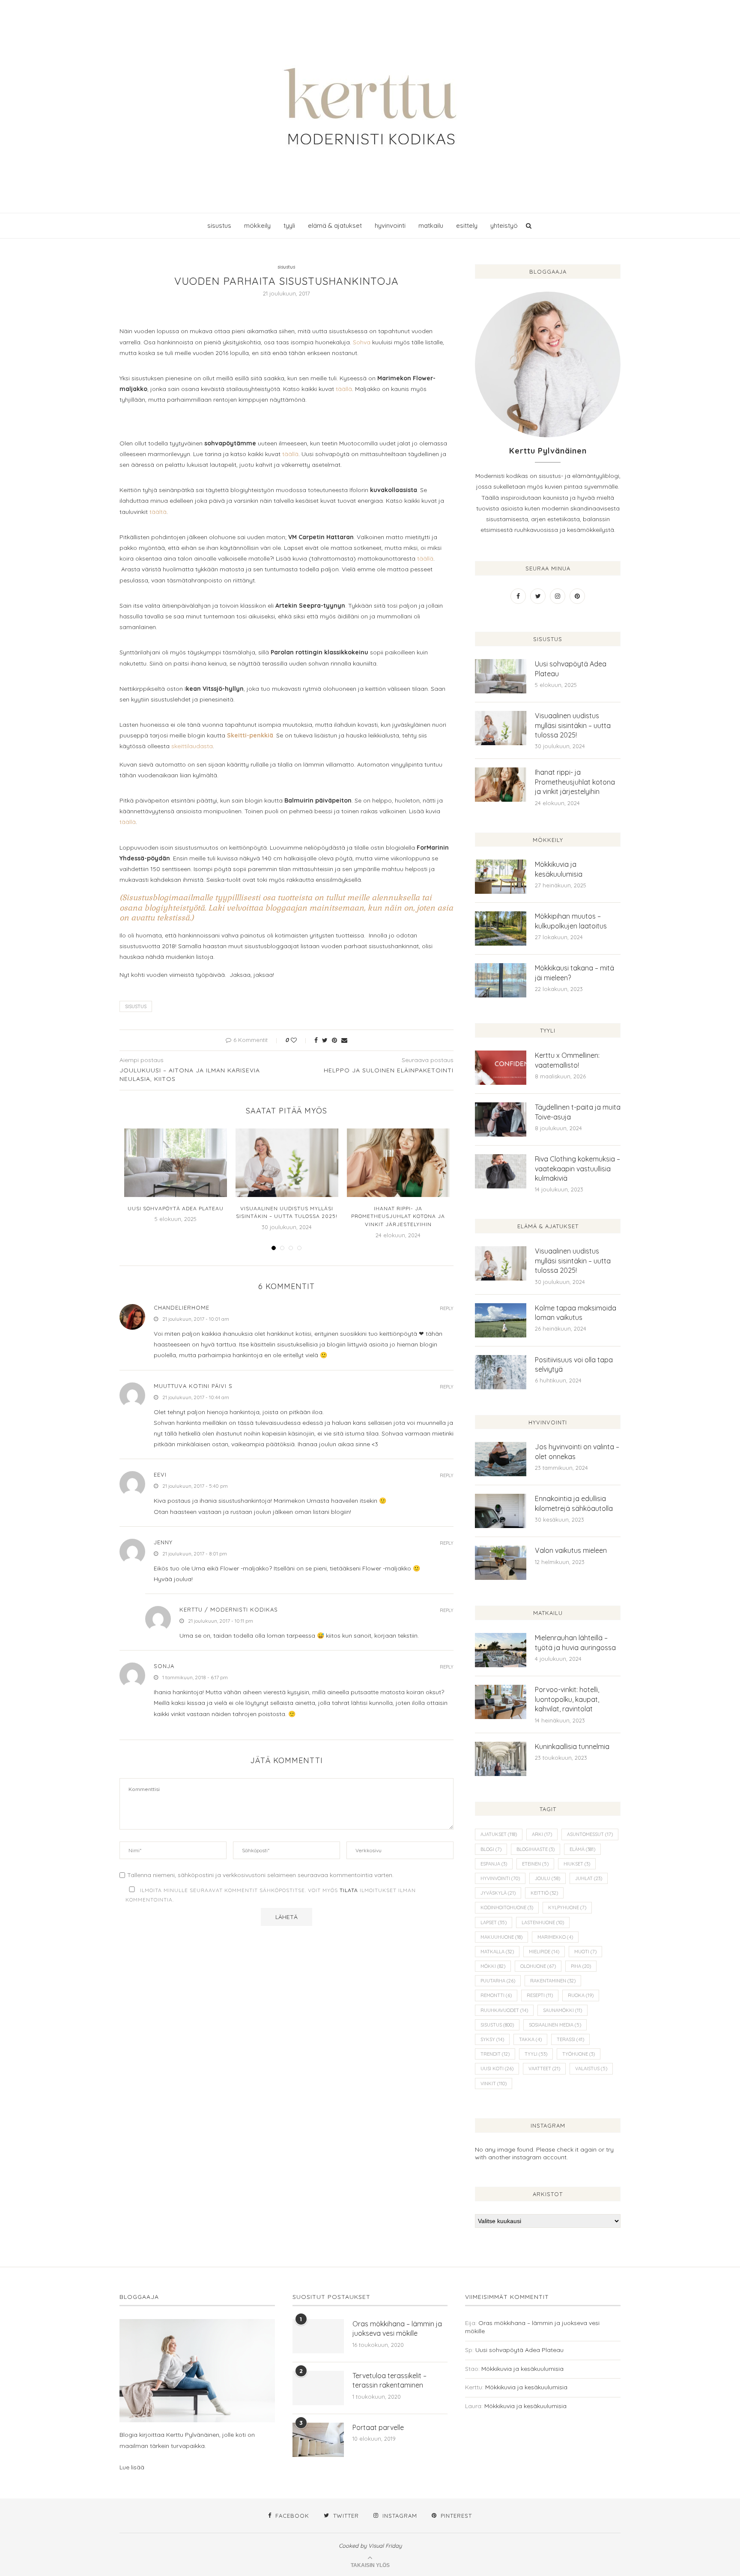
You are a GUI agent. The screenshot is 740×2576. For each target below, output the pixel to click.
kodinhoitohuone (507, 1907)
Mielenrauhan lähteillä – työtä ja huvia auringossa (575, 1642)
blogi (491, 1849)
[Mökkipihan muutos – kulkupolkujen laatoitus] (501, 928)
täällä (343, 389)
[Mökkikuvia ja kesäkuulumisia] (501, 877)
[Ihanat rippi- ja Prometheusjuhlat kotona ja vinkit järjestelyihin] (398, 1163)
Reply (447, 1309)
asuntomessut (590, 1834)
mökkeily (257, 225)
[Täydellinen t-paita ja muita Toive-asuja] (501, 1119)
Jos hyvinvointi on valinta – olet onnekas (577, 1451)
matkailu (431, 225)
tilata (349, 1890)
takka (530, 2039)
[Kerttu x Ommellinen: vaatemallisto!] (501, 1068)
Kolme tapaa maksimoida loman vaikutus (576, 1313)
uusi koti (497, 2069)
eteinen (535, 1864)
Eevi (160, 1475)
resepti (540, 1995)
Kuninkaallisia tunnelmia (572, 1746)
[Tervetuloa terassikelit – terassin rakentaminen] (318, 2388)
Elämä (582, 1849)
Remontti (496, 1995)
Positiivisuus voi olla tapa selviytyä (574, 1364)
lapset (494, 1922)
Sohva (362, 342)
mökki (493, 1966)
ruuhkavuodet (504, 2010)
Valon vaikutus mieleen (571, 1550)
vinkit (494, 2083)
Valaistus (591, 2069)
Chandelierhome (182, 1307)
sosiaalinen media (555, 2025)
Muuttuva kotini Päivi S (193, 1386)
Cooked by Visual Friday (370, 2546)
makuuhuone (501, 1937)
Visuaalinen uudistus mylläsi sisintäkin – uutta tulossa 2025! (573, 725)
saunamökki (562, 2010)
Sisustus (136, 1006)
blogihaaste (536, 1849)
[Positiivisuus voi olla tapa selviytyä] (501, 1372)
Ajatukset (499, 1834)
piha (581, 1966)
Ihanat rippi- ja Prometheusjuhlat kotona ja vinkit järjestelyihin (398, 1216)
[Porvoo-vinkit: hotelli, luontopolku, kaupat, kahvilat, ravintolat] (501, 1702)
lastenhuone (543, 1922)
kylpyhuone (567, 1907)
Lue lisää (132, 2467)
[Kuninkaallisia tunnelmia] (501, 1759)
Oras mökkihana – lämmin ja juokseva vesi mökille (397, 2328)
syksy (492, 2039)
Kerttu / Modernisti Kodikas (229, 1609)
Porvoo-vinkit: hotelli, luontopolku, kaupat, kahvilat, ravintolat (567, 1699)
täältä (158, 512)
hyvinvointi (390, 225)
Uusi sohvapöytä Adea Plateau (176, 1208)
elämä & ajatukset (335, 225)
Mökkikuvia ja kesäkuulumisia (559, 869)
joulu (548, 1878)
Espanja (494, 1864)
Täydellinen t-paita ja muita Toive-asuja (578, 1112)
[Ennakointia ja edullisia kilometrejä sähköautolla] (501, 1511)
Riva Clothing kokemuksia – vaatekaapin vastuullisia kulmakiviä (577, 1169)
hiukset (577, 1864)
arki (542, 1834)
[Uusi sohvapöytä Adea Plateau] (176, 1163)
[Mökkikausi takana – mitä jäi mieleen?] (501, 980)
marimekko (555, 1937)
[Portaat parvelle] (318, 2440)
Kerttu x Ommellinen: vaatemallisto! (567, 1060)
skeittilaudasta (192, 746)
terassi (570, 2039)
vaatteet (544, 2069)
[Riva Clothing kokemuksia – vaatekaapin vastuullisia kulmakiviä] (501, 1171)
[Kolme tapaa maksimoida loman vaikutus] (501, 1320)
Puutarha (498, 1981)
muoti (585, 1952)
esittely (467, 225)
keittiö (544, 1893)
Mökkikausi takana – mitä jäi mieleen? (574, 973)
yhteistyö (504, 225)
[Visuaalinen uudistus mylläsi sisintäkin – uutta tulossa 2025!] (287, 1163)
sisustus (219, 225)
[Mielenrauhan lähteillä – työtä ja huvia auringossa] (501, 1650)
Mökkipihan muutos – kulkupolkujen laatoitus (571, 921)
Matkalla (497, 1952)
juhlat (589, 1878)
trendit (495, 2054)
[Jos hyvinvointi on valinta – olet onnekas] (501, 1459)
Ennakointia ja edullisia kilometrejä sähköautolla (574, 1503)
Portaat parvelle (378, 2427)
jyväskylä (498, 1893)
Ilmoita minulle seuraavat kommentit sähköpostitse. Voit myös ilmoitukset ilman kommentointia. (271, 1895)
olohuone (538, 1966)
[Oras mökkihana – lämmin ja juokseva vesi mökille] (318, 2336)
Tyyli (536, 2054)
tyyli (289, 225)
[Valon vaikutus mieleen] (501, 1563)
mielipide (544, 1952)
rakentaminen (553, 1981)
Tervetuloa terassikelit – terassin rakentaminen (389, 2380)
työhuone (579, 2054)
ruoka (581, 1995)
